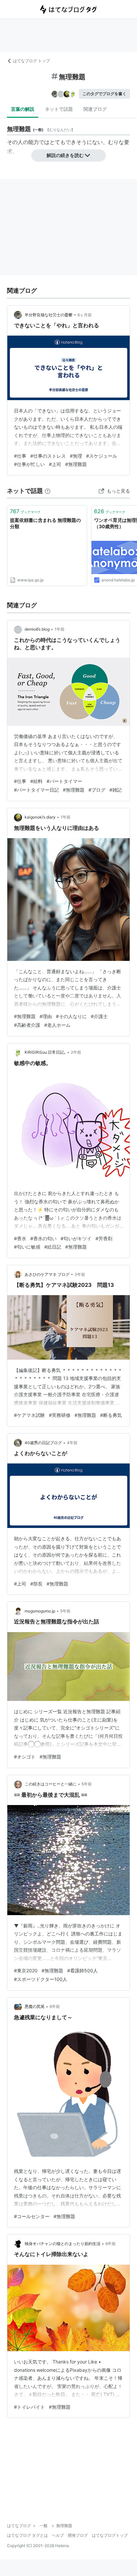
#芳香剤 (104, 1238)
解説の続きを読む (65, 155)
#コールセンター (32, 2216)
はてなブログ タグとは (27, 2535)
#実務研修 (60, 1415)
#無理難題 (76, 464)
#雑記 (116, 790)
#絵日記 (53, 1247)
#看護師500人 (82, 1970)
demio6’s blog (37, 629)
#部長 (36, 1584)
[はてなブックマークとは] (48, 491)
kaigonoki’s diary (40, 817)
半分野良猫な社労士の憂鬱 (49, 315)
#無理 (76, 456)
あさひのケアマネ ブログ (47, 1274)
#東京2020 (26, 1970)
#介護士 (99, 1016)
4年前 (72, 1443)
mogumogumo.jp (40, 1611)
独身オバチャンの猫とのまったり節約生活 (63, 2244)
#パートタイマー (64, 781)
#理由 (46, 1016)
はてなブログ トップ (31, 61)
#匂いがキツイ (76, 1238)
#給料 (36, 781)
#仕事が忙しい (29, 464)
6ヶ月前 (85, 315)
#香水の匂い (43, 1238)
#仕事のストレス (48, 456)
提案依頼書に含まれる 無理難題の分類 (45, 523)
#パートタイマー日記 (36, 790)
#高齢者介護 (27, 1025)
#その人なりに (71, 1016)
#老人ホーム (57, 1025)
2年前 (76, 1052)
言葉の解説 (23, 109)
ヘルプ (58, 2535)
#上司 (55, 464)
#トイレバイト (29, 2407)
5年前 (65, 1611)
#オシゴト (25, 1757)
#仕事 (20, 456)
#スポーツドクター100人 (41, 1979)
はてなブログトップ (110, 2535)
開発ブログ (78, 2535)
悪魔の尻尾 (35, 2006)
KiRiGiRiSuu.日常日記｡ (45, 1052)
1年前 (60, 629)
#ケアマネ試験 (29, 1415)
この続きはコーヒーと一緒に (51, 1784)
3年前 (80, 1274)
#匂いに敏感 (27, 1247)
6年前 (55, 2006)
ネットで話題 (59, 109)
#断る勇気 (111, 1415)
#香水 (20, 1238)
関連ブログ (95, 109)
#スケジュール (102, 456)
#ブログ (97, 790)
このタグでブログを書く (104, 94)
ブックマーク (25, 511)
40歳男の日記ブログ (43, 1443)
